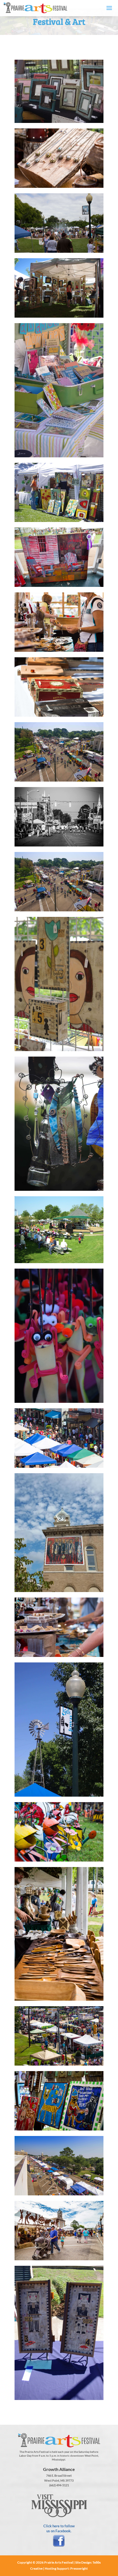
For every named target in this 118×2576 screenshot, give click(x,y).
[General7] (59, 1795)
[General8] (59, 2064)
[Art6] (59, 1860)
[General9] (59, 2194)
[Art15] (59, 456)
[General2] (59, 780)
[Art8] (59, 650)
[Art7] (59, 715)
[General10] (59, 1261)
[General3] (59, 910)
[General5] (59, 2259)
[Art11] (59, 520)
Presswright (79, 2568)
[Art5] (59, 1999)
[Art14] (59, 316)
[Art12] (59, 1401)
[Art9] (59, 1655)
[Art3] (59, 1189)
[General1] (59, 1466)
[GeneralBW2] (59, 845)
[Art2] (59, 1049)
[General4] (59, 1590)
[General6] (59, 251)
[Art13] (59, 2398)
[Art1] (59, 2129)
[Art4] (59, 121)
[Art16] (59, 585)
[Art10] (59, 186)
